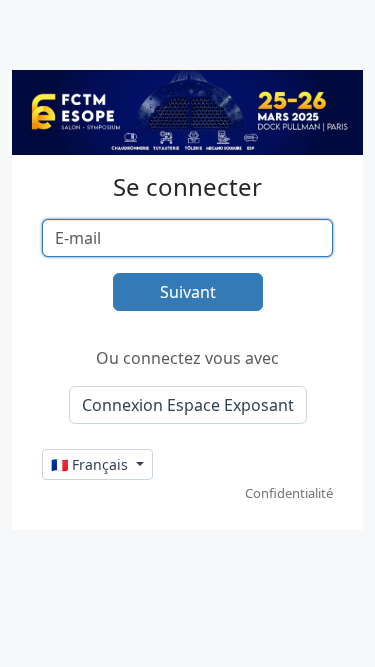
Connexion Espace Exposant (188, 405)
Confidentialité (289, 493)
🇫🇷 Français (91, 464)
